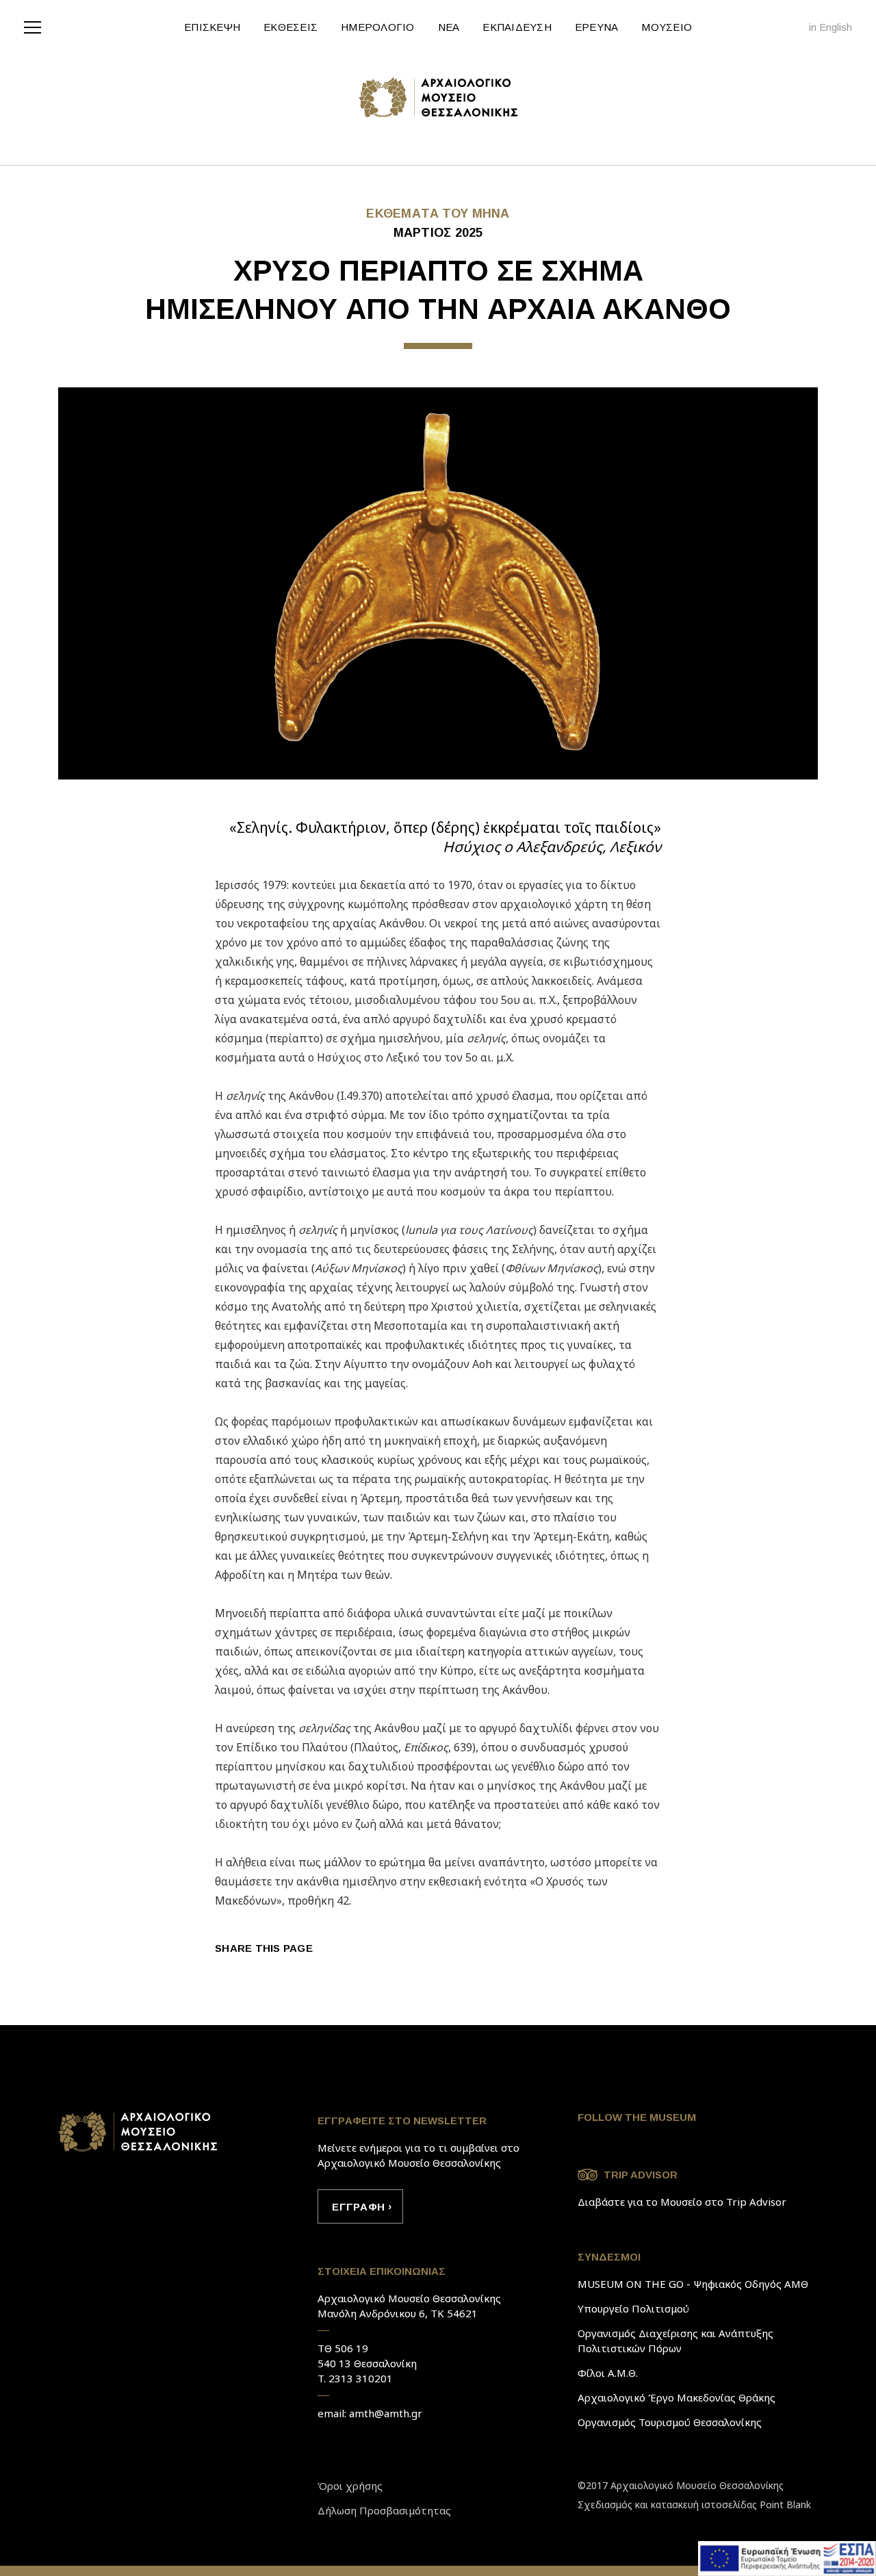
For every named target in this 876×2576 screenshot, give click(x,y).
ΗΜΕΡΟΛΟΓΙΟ (378, 27)
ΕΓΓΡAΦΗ (358, 2207)
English (836, 27)
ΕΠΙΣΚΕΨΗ (212, 27)
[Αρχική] (438, 97)
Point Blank (785, 2504)
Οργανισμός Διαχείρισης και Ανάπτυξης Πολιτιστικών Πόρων (675, 2341)
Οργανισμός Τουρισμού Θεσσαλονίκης (670, 2422)
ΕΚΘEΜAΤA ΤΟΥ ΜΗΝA (438, 214)
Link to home (139, 2132)
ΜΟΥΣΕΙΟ (667, 27)
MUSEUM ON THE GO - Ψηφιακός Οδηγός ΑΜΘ (693, 2284)
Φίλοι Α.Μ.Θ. (608, 2373)
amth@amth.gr (386, 2413)
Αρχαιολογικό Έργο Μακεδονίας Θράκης (677, 2397)
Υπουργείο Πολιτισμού (633, 2308)
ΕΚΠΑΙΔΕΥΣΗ (517, 27)
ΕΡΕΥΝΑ (597, 27)
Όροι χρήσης (350, 2486)
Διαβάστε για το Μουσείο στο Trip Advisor (682, 2202)
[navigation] (36, 26)
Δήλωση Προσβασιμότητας (384, 2510)
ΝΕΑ (449, 27)
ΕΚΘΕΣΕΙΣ (291, 27)
